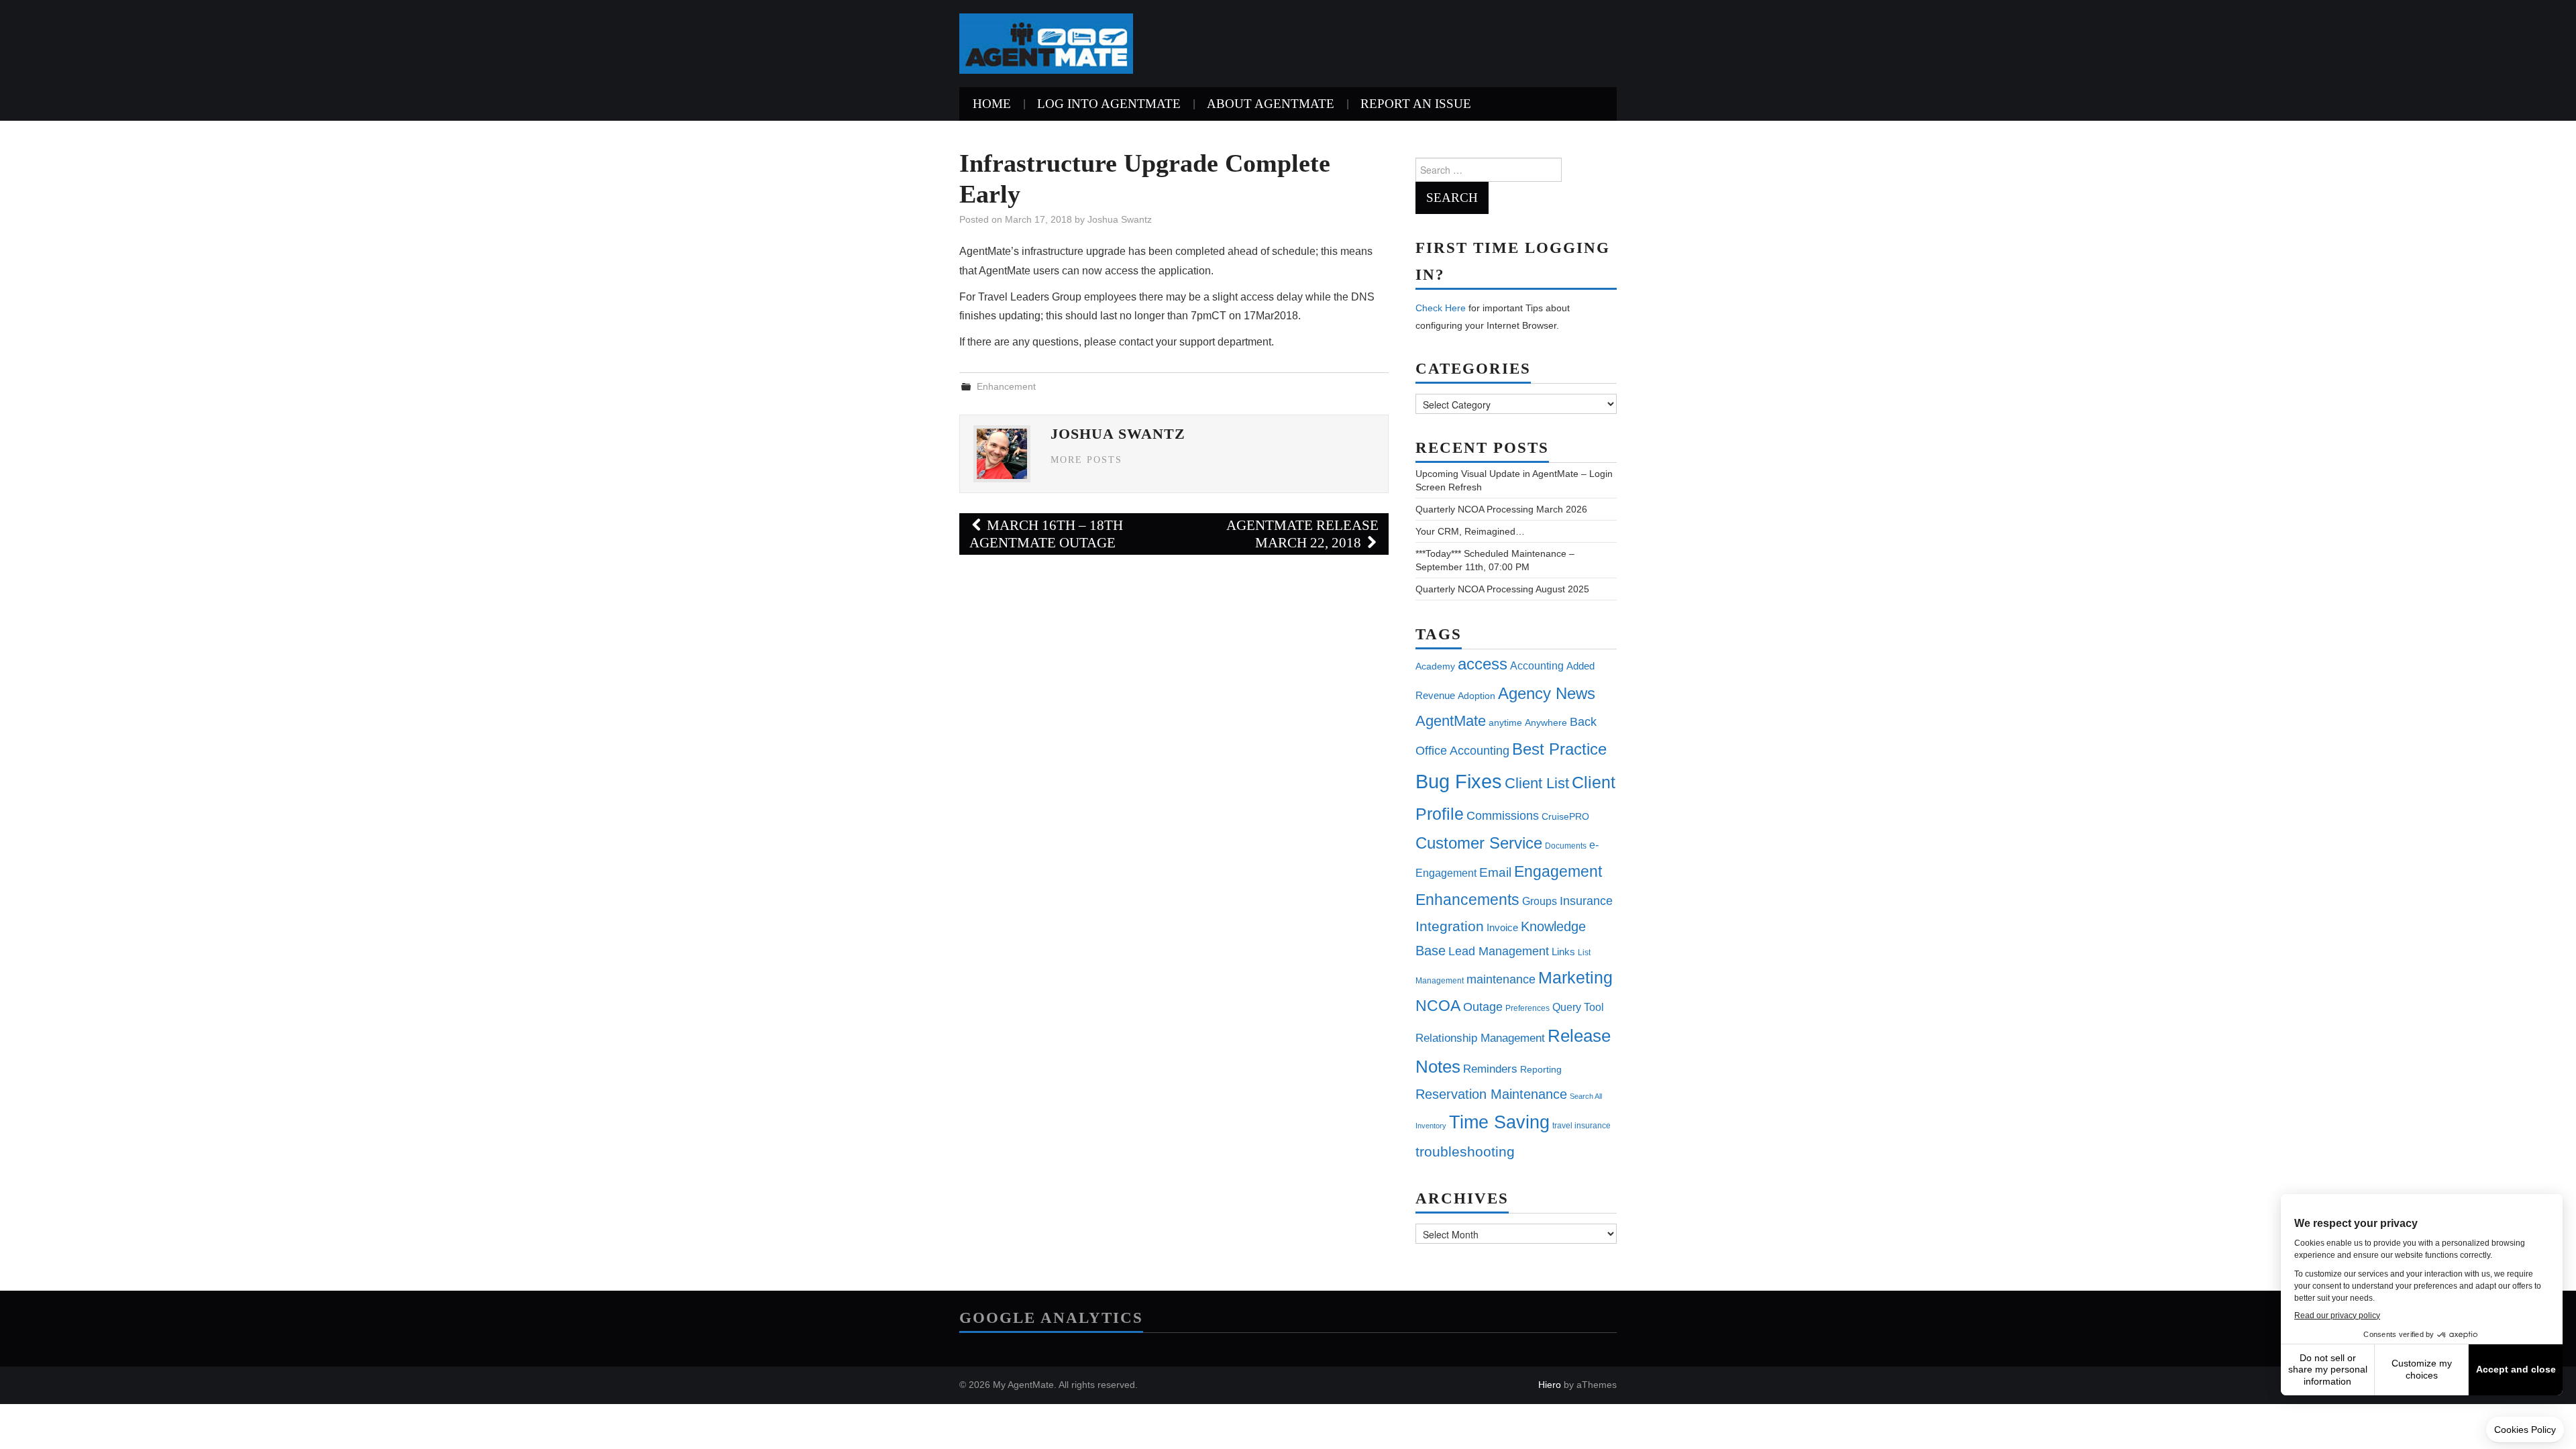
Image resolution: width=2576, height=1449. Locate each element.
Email (1495, 872)
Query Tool (1578, 1007)
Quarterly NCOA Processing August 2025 (1502, 589)
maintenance (1501, 979)
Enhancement (1006, 386)
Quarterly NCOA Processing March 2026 (1501, 509)
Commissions (1503, 815)
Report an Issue (1416, 104)
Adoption (1477, 696)
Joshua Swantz (1120, 219)
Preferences (1527, 1008)
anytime (1505, 722)
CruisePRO (1565, 816)
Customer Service (1479, 843)
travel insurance (1581, 1126)
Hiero (1550, 1385)
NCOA (1438, 1006)
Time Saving (1499, 1122)
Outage (1483, 1007)
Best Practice (1559, 749)
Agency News (1547, 693)
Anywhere (1546, 722)
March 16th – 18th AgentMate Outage (1046, 534)
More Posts (1086, 460)
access (1483, 664)
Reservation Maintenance (1491, 1094)
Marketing (1575, 977)
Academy (1435, 666)
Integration (1450, 926)
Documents (1566, 846)
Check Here (1441, 308)
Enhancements (1467, 900)
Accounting (1537, 665)
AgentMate (1451, 721)
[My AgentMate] (1046, 43)
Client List (1537, 783)
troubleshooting (1465, 1152)
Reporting (1541, 1069)
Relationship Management (1480, 1038)
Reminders (1490, 1069)
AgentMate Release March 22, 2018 (1302, 534)
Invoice (1502, 927)
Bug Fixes (1459, 781)
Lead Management (1499, 951)
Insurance (1586, 901)
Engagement (1558, 871)
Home (992, 104)
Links (1563, 952)
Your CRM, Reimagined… (1470, 531)
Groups (1540, 901)
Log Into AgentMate (1109, 104)
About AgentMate (1271, 104)
